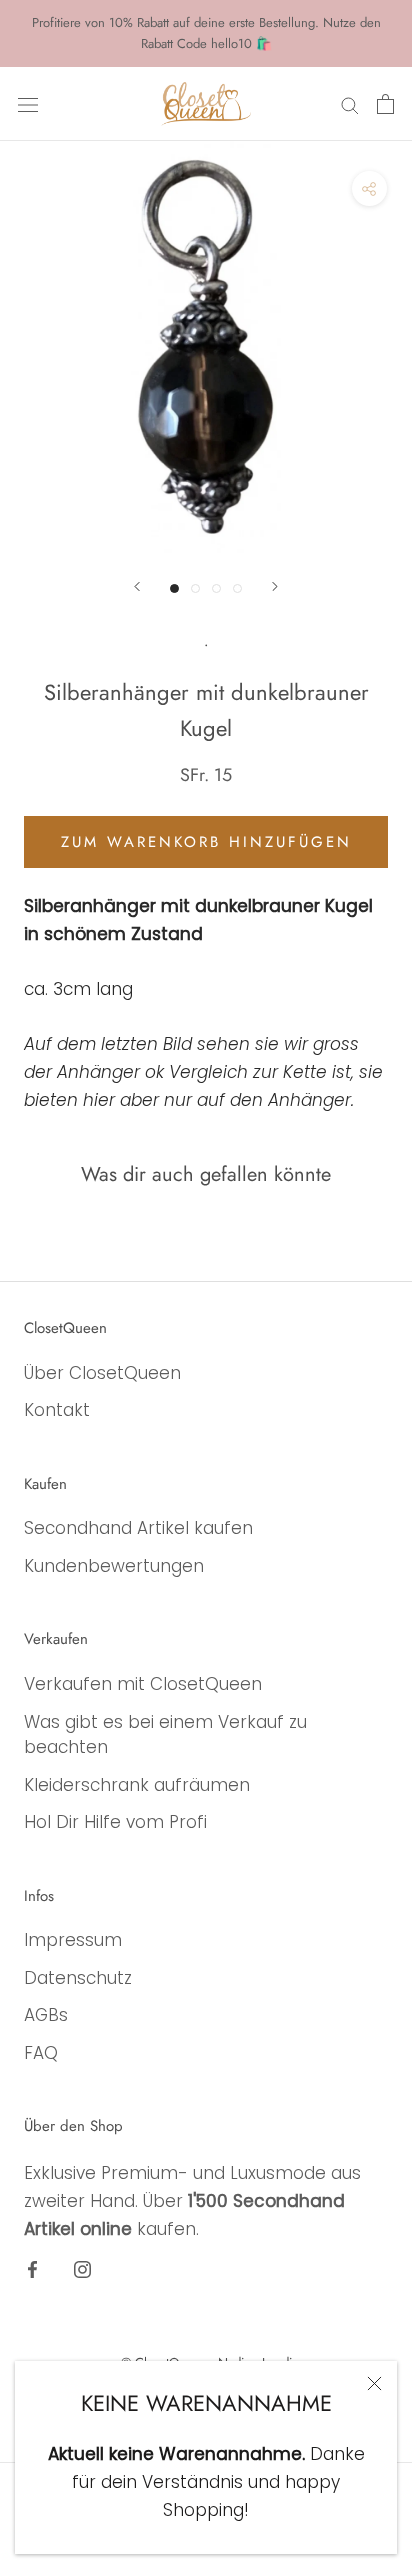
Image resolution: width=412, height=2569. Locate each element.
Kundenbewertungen (114, 1566)
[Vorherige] (137, 586)
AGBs (46, 2015)
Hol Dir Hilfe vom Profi (115, 1822)
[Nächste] (275, 586)
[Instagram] (82, 2268)
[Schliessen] (374, 2383)
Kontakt (57, 1410)
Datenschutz (78, 1978)
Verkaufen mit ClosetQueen (143, 1684)
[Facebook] (32, 2268)
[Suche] (350, 104)
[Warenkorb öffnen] (385, 104)
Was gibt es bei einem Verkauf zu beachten (165, 1735)
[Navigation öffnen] (28, 103)
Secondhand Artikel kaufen (138, 1528)
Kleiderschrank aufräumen (137, 1785)
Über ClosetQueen (102, 1373)
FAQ (41, 2053)
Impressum (73, 1940)
